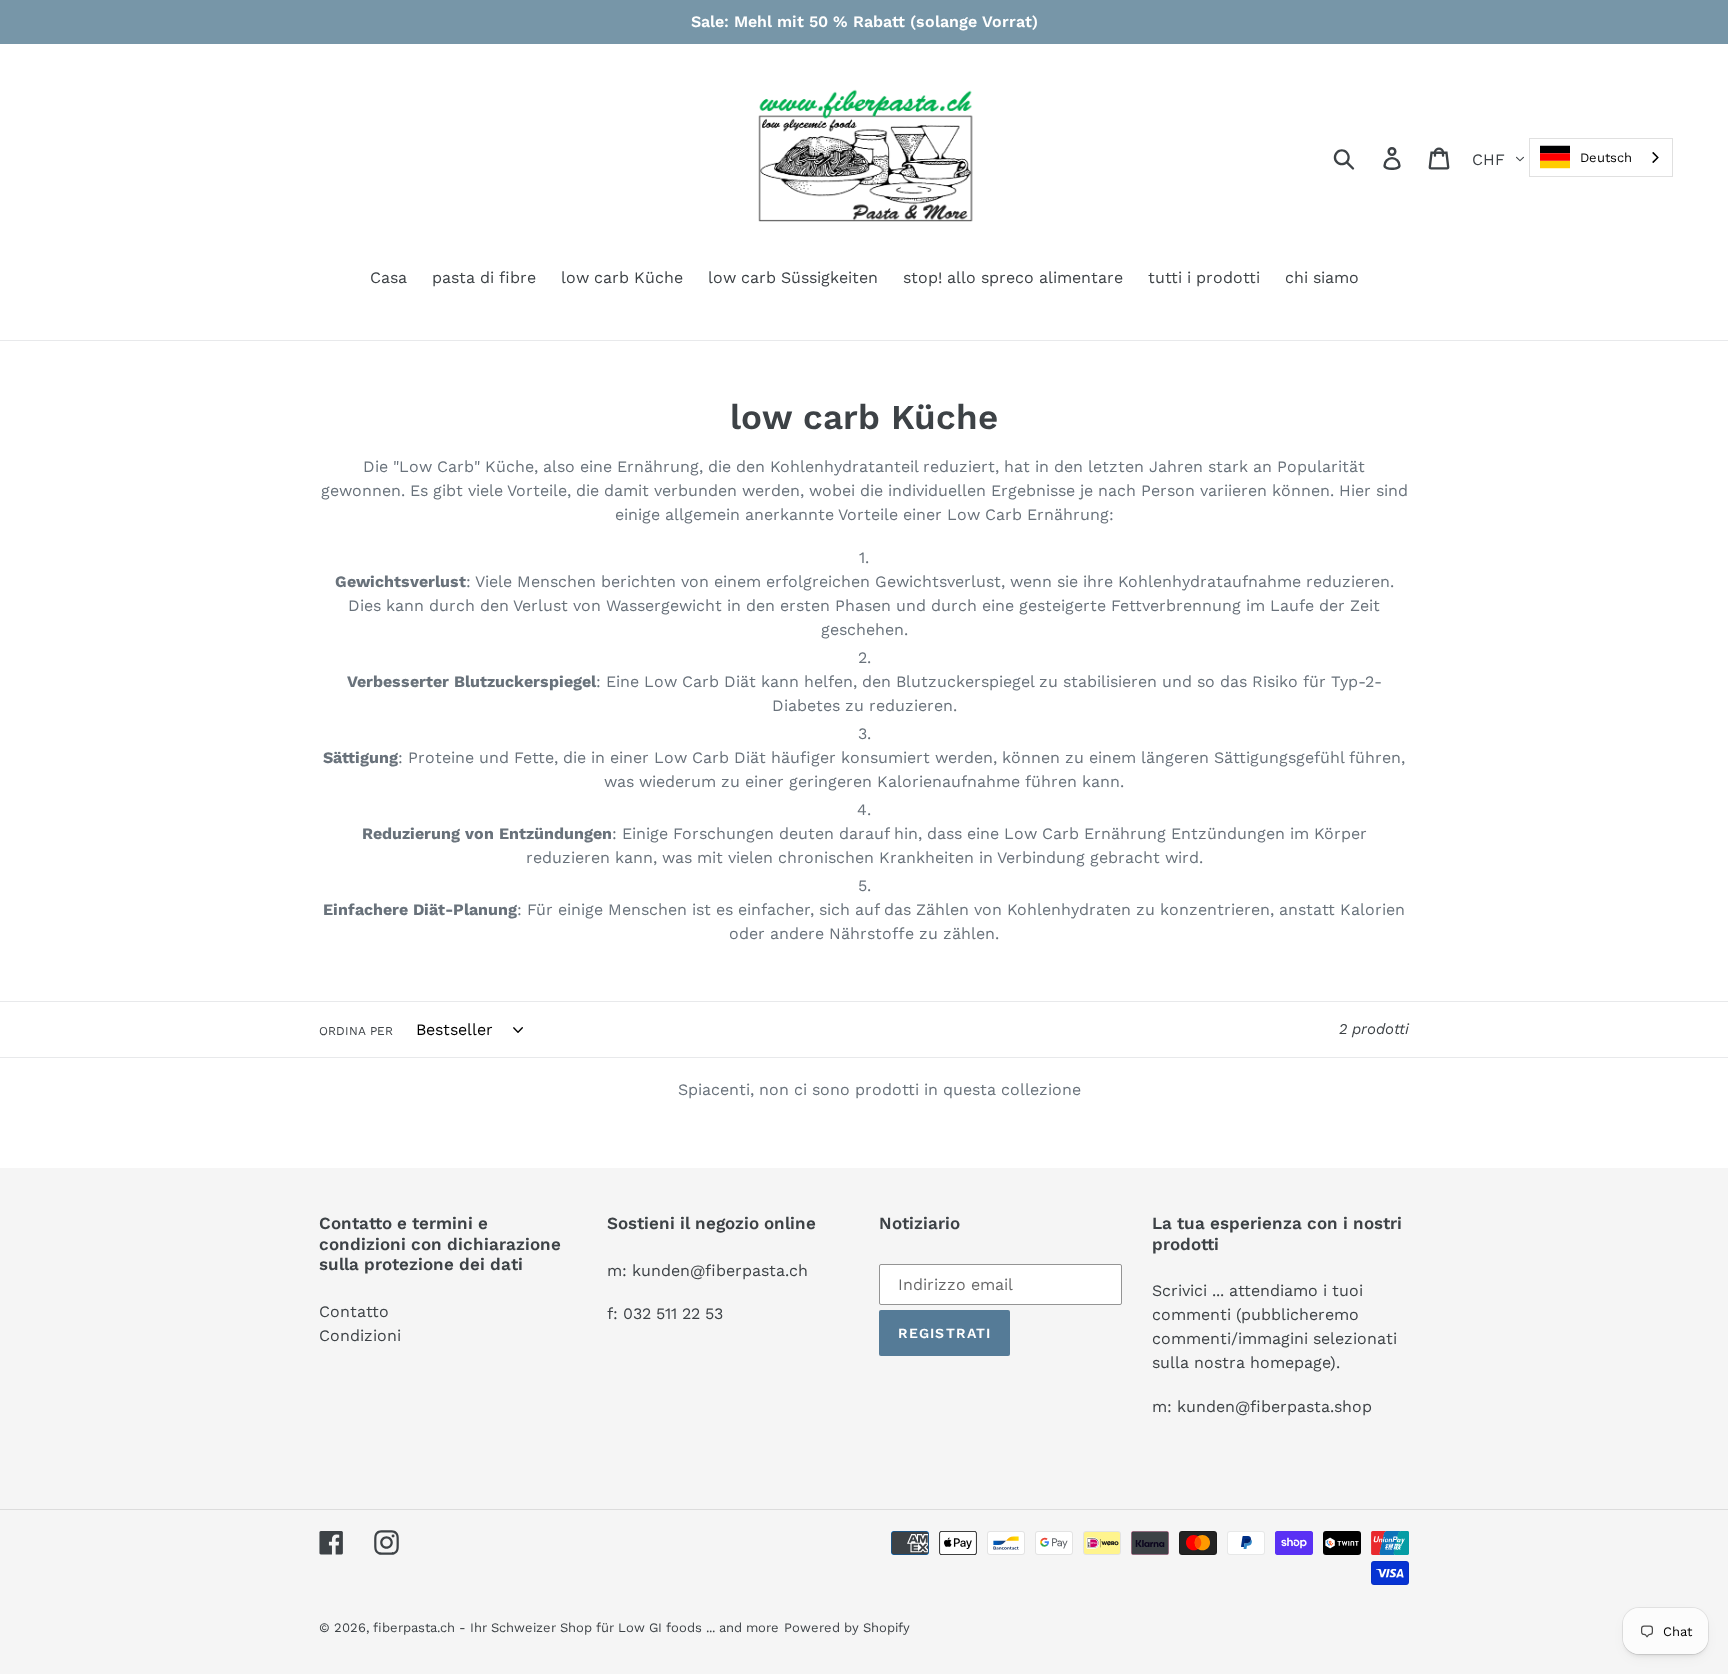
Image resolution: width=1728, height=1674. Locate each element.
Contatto (354, 1311)
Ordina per (356, 1031)
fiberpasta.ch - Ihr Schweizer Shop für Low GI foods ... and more (576, 1627)
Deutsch (1606, 157)
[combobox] (1601, 157)
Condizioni (360, 1335)
